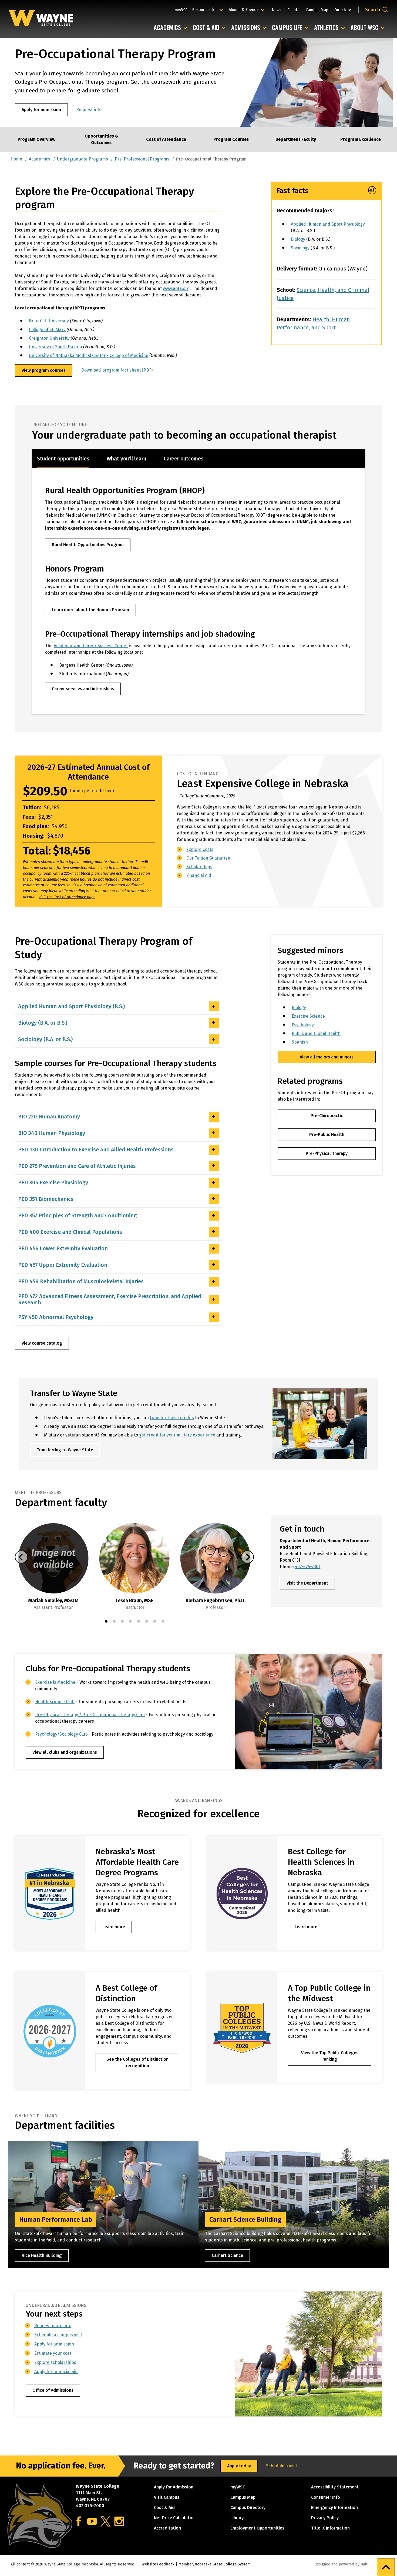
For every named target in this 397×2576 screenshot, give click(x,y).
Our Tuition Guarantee (208, 858)
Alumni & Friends (245, 9)
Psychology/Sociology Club (61, 1734)
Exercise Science (308, 1016)
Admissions (250, 28)
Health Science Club (55, 1702)
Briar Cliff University (49, 321)
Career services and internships (83, 689)
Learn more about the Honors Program (90, 610)
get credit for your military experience (177, 1435)
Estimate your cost (53, 2353)
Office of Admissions (53, 2390)
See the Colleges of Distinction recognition (137, 2062)
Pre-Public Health (327, 1135)
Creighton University (49, 338)
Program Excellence (361, 139)
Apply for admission (41, 110)
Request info (89, 110)
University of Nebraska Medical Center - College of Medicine (89, 355)
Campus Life (291, 28)
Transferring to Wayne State (65, 1450)
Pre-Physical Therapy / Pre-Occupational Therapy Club (90, 1715)
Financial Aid (199, 875)
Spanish (300, 1042)
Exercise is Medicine (55, 1682)
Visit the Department (307, 1583)
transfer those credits (172, 1418)
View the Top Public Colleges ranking (330, 2056)
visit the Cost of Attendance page (67, 897)
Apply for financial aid (56, 2372)
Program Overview (36, 139)
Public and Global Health (316, 1033)
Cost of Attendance (166, 139)
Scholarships (199, 867)
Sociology (300, 248)
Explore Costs (200, 849)
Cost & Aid (210, 28)
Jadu (364, 2564)
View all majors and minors (327, 1057)
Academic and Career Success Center (91, 646)
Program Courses (231, 139)
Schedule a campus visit (58, 2335)
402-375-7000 (90, 2506)
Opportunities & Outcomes (101, 139)
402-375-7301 (308, 1567)
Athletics (331, 28)
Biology (298, 239)
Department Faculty (296, 139)
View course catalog (42, 1343)
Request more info (53, 2326)
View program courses (44, 370)
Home (16, 159)
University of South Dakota (55, 347)
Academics (172, 28)
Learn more (114, 1927)
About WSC (369, 28)
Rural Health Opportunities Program (88, 545)
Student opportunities (63, 459)
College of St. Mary (47, 330)
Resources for (208, 9)
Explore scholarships (55, 2362)
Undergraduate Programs (83, 159)
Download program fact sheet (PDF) (117, 370)
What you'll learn (127, 459)
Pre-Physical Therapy (327, 1153)
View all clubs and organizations (65, 1752)
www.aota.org (176, 288)
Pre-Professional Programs (142, 159)
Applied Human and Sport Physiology (328, 224)
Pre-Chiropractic (327, 1116)
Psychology (303, 1025)
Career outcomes (184, 459)
